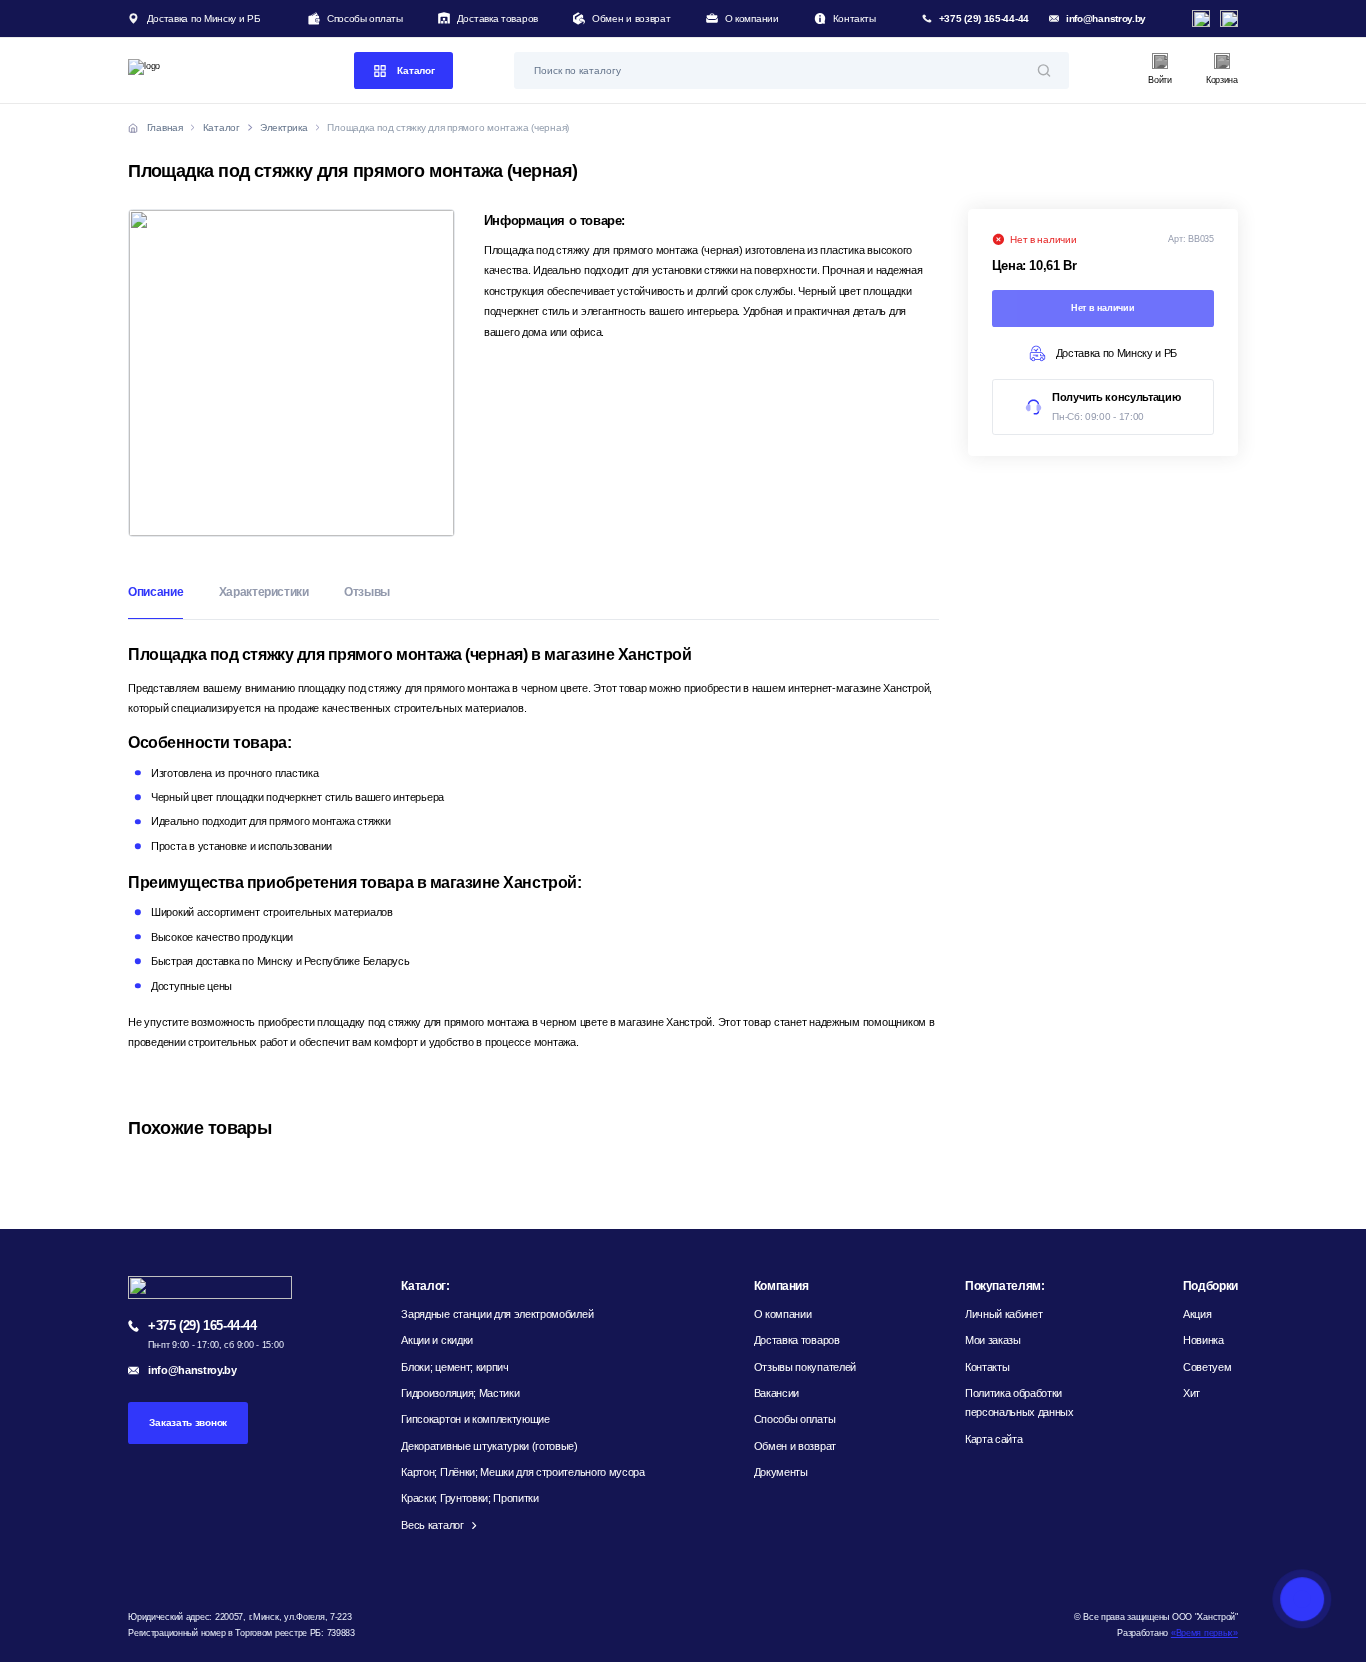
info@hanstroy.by (1106, 18)
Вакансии (776, 1393)
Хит (1191, 1393)
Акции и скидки (437, 1340)
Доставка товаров (497, 18)
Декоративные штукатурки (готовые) (489, 1446)
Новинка (1203, 1340)
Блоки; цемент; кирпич (454, 1367)
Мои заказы (993, 1340)
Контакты (854, 18)
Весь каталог (432, 1525)
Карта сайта (993, 1439)
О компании (752, 18)
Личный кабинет (1004, 1314)
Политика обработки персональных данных (1019, 1402)
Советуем (1207, 1367)
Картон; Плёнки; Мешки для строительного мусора (522, 1472)
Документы (781, 1472)
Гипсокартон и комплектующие (475, 1419)
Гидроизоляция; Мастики (460, 1393)
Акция (1197, 1314)
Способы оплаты (365, 18)
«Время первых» (1204, 1633)
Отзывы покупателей (805, 1367)
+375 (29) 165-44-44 (984, 18)
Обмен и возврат (631, 18)
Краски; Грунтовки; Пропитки (469, 1498)
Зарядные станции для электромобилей (497, 1314)
